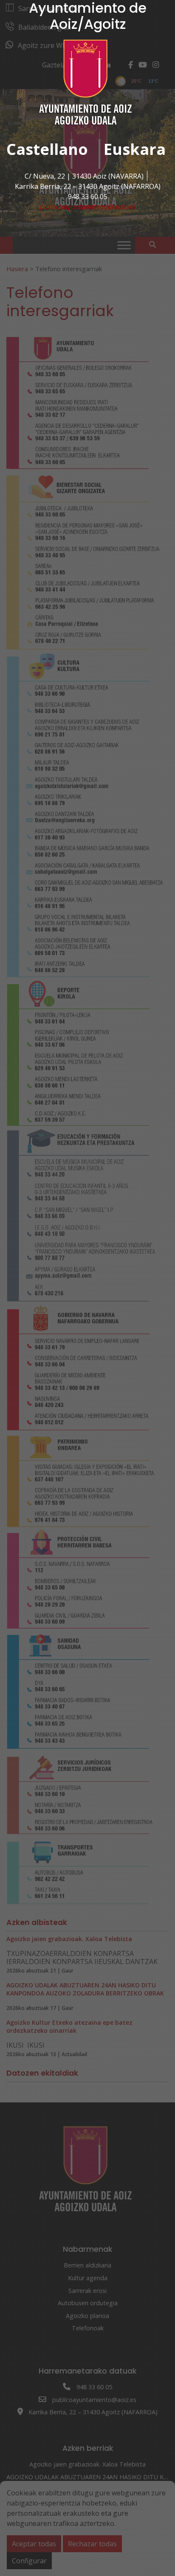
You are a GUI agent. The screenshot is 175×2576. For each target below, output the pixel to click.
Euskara (135, 149)
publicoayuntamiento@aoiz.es (88, 207)
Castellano (47, 149)
